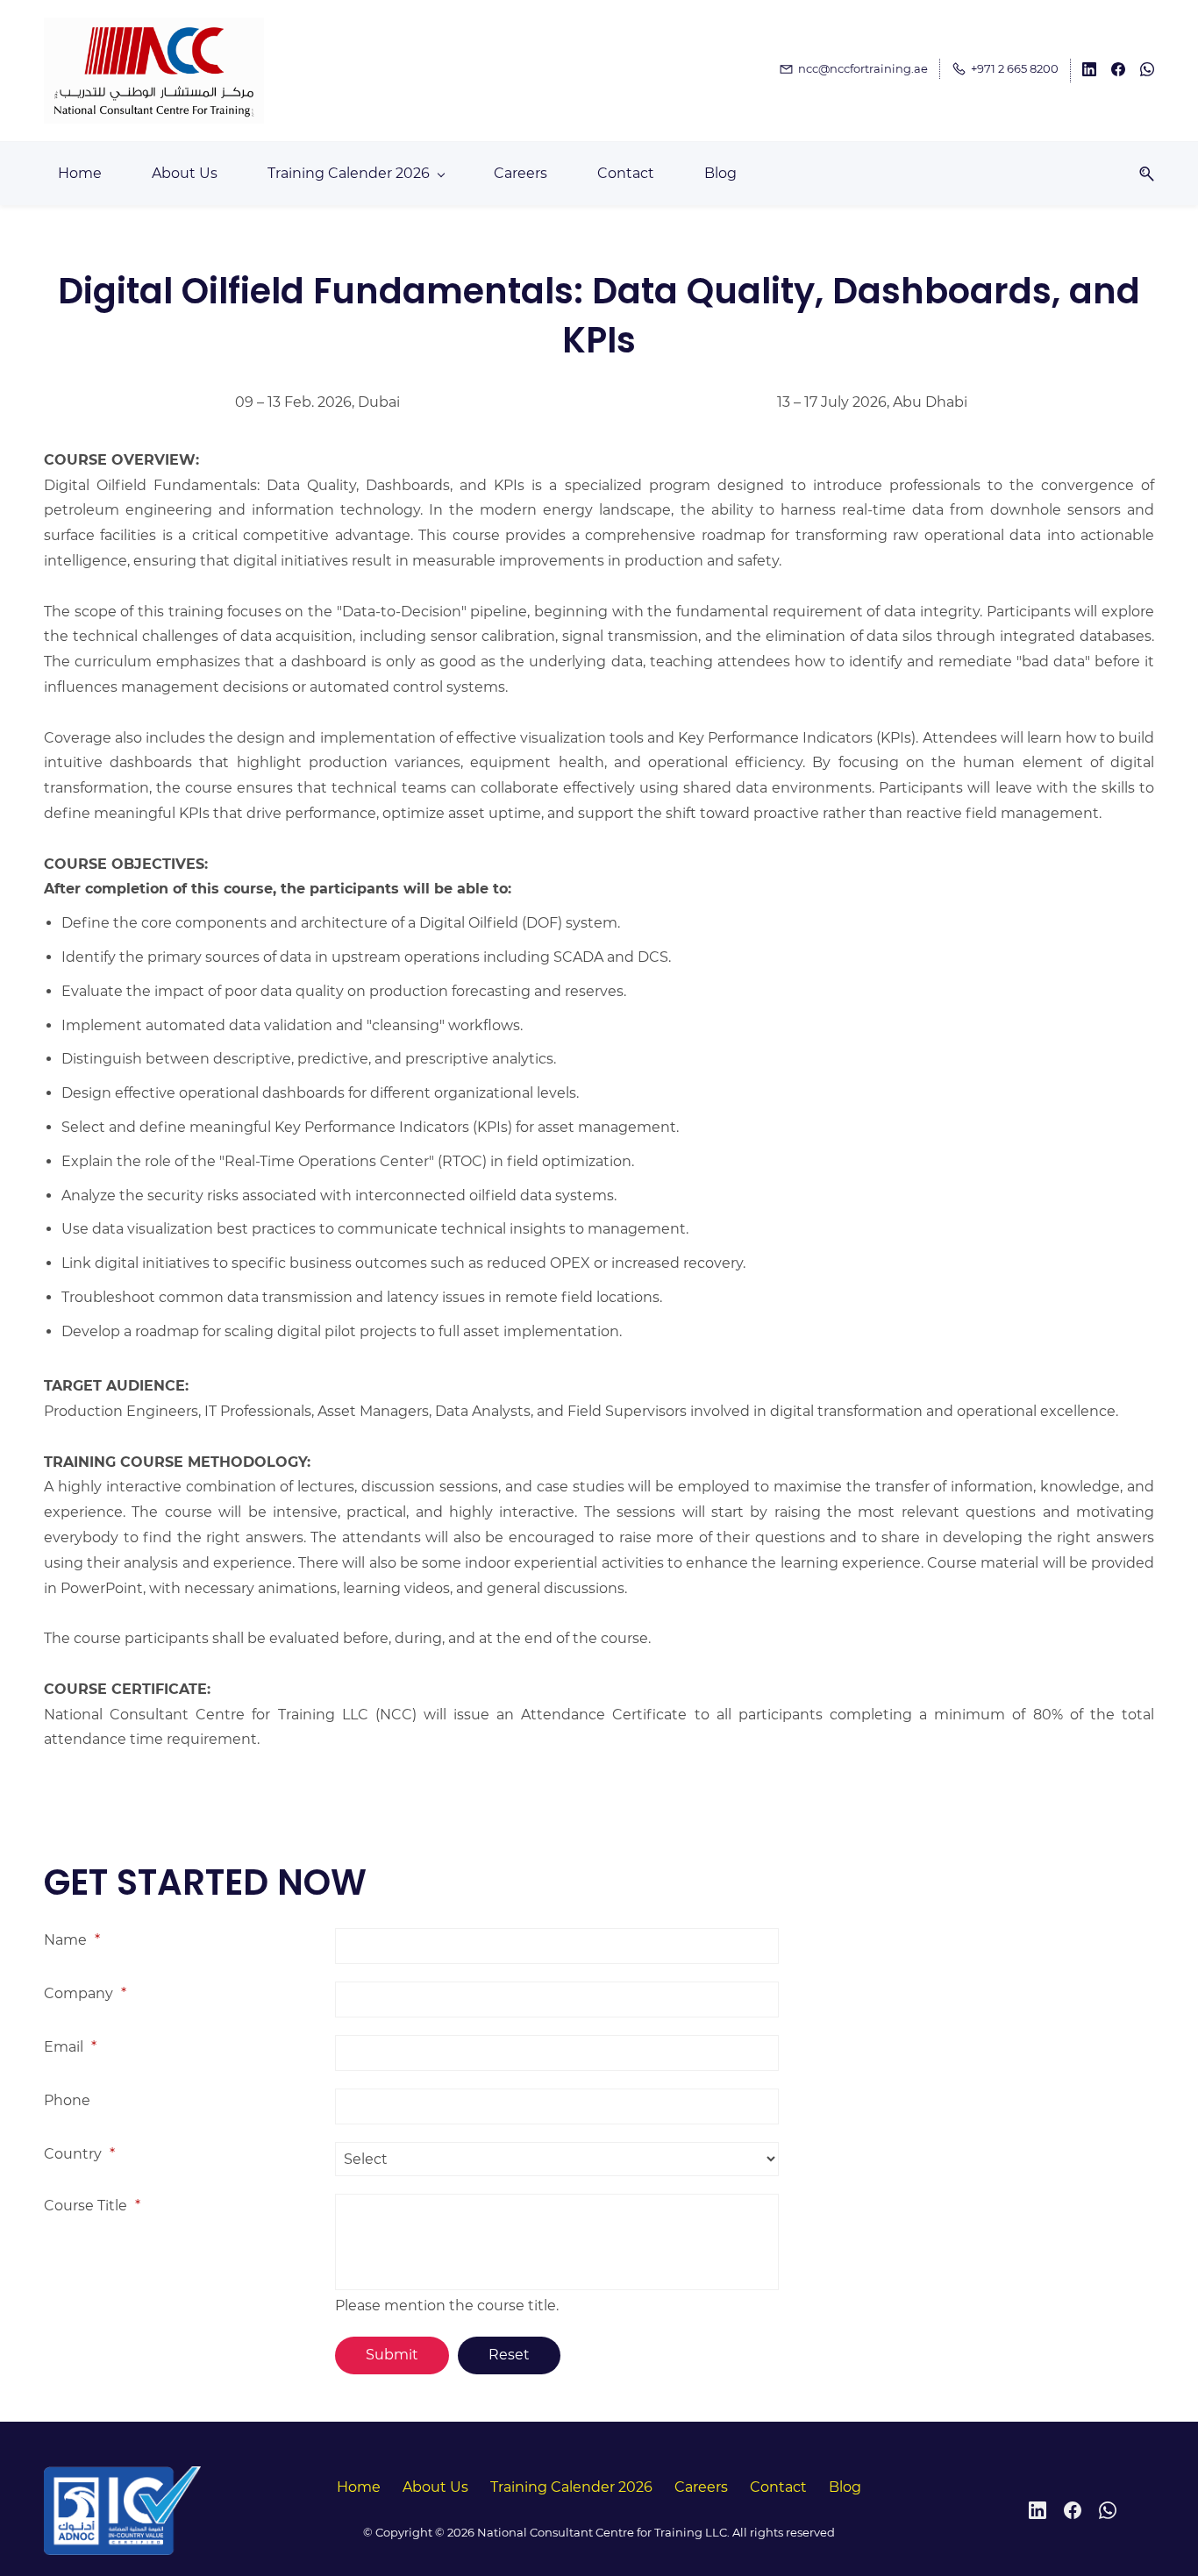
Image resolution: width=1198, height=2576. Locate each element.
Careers (701, 2487)
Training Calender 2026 (571, 2487)
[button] (1140, 174)
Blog (845, 2487)
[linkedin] (1089, 72)
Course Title (92, 2206)
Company (85, 1993)
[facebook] (1118, 72)
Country (79, 2154)
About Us (435, 2487)
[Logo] (154, 71)
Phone (67, 2100)
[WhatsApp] (1108, 2510)
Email (70, 2047)
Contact (778, 2487)
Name (72, 1940)
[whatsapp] (1147, 72)
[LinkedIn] (1038, 2510)
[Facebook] (1073, 2510)
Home (359, 2487)
